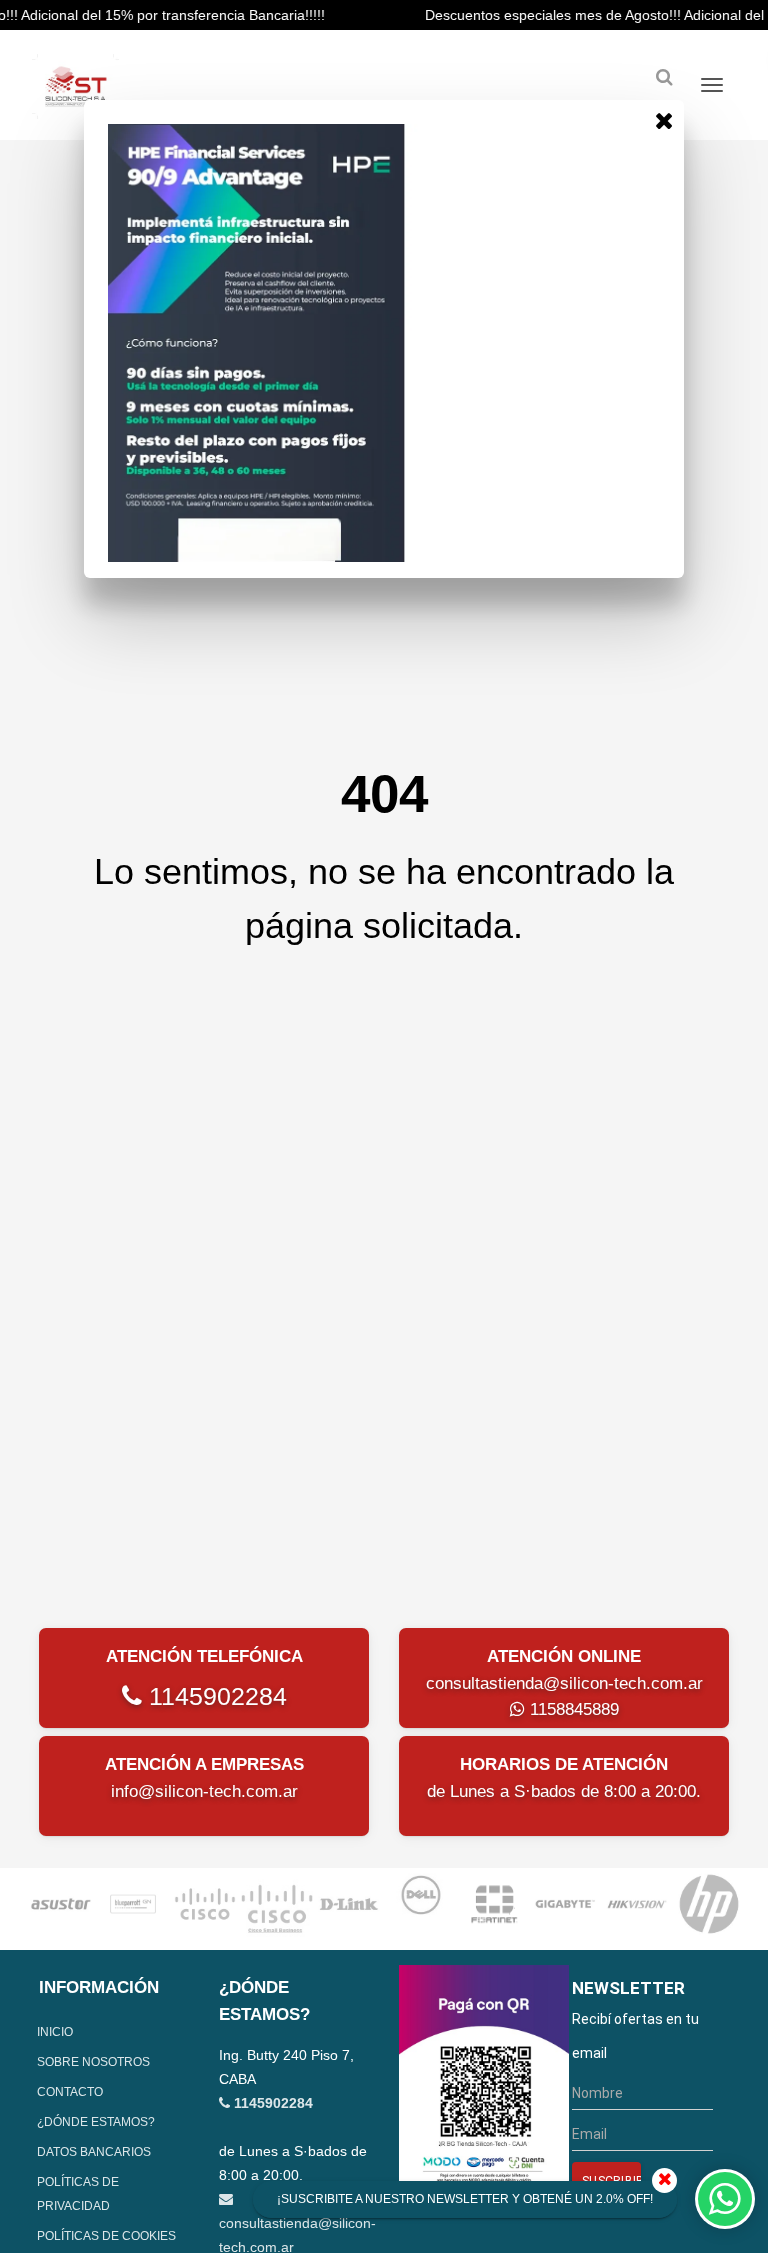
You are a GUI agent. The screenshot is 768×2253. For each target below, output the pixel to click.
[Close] (664, 120)
